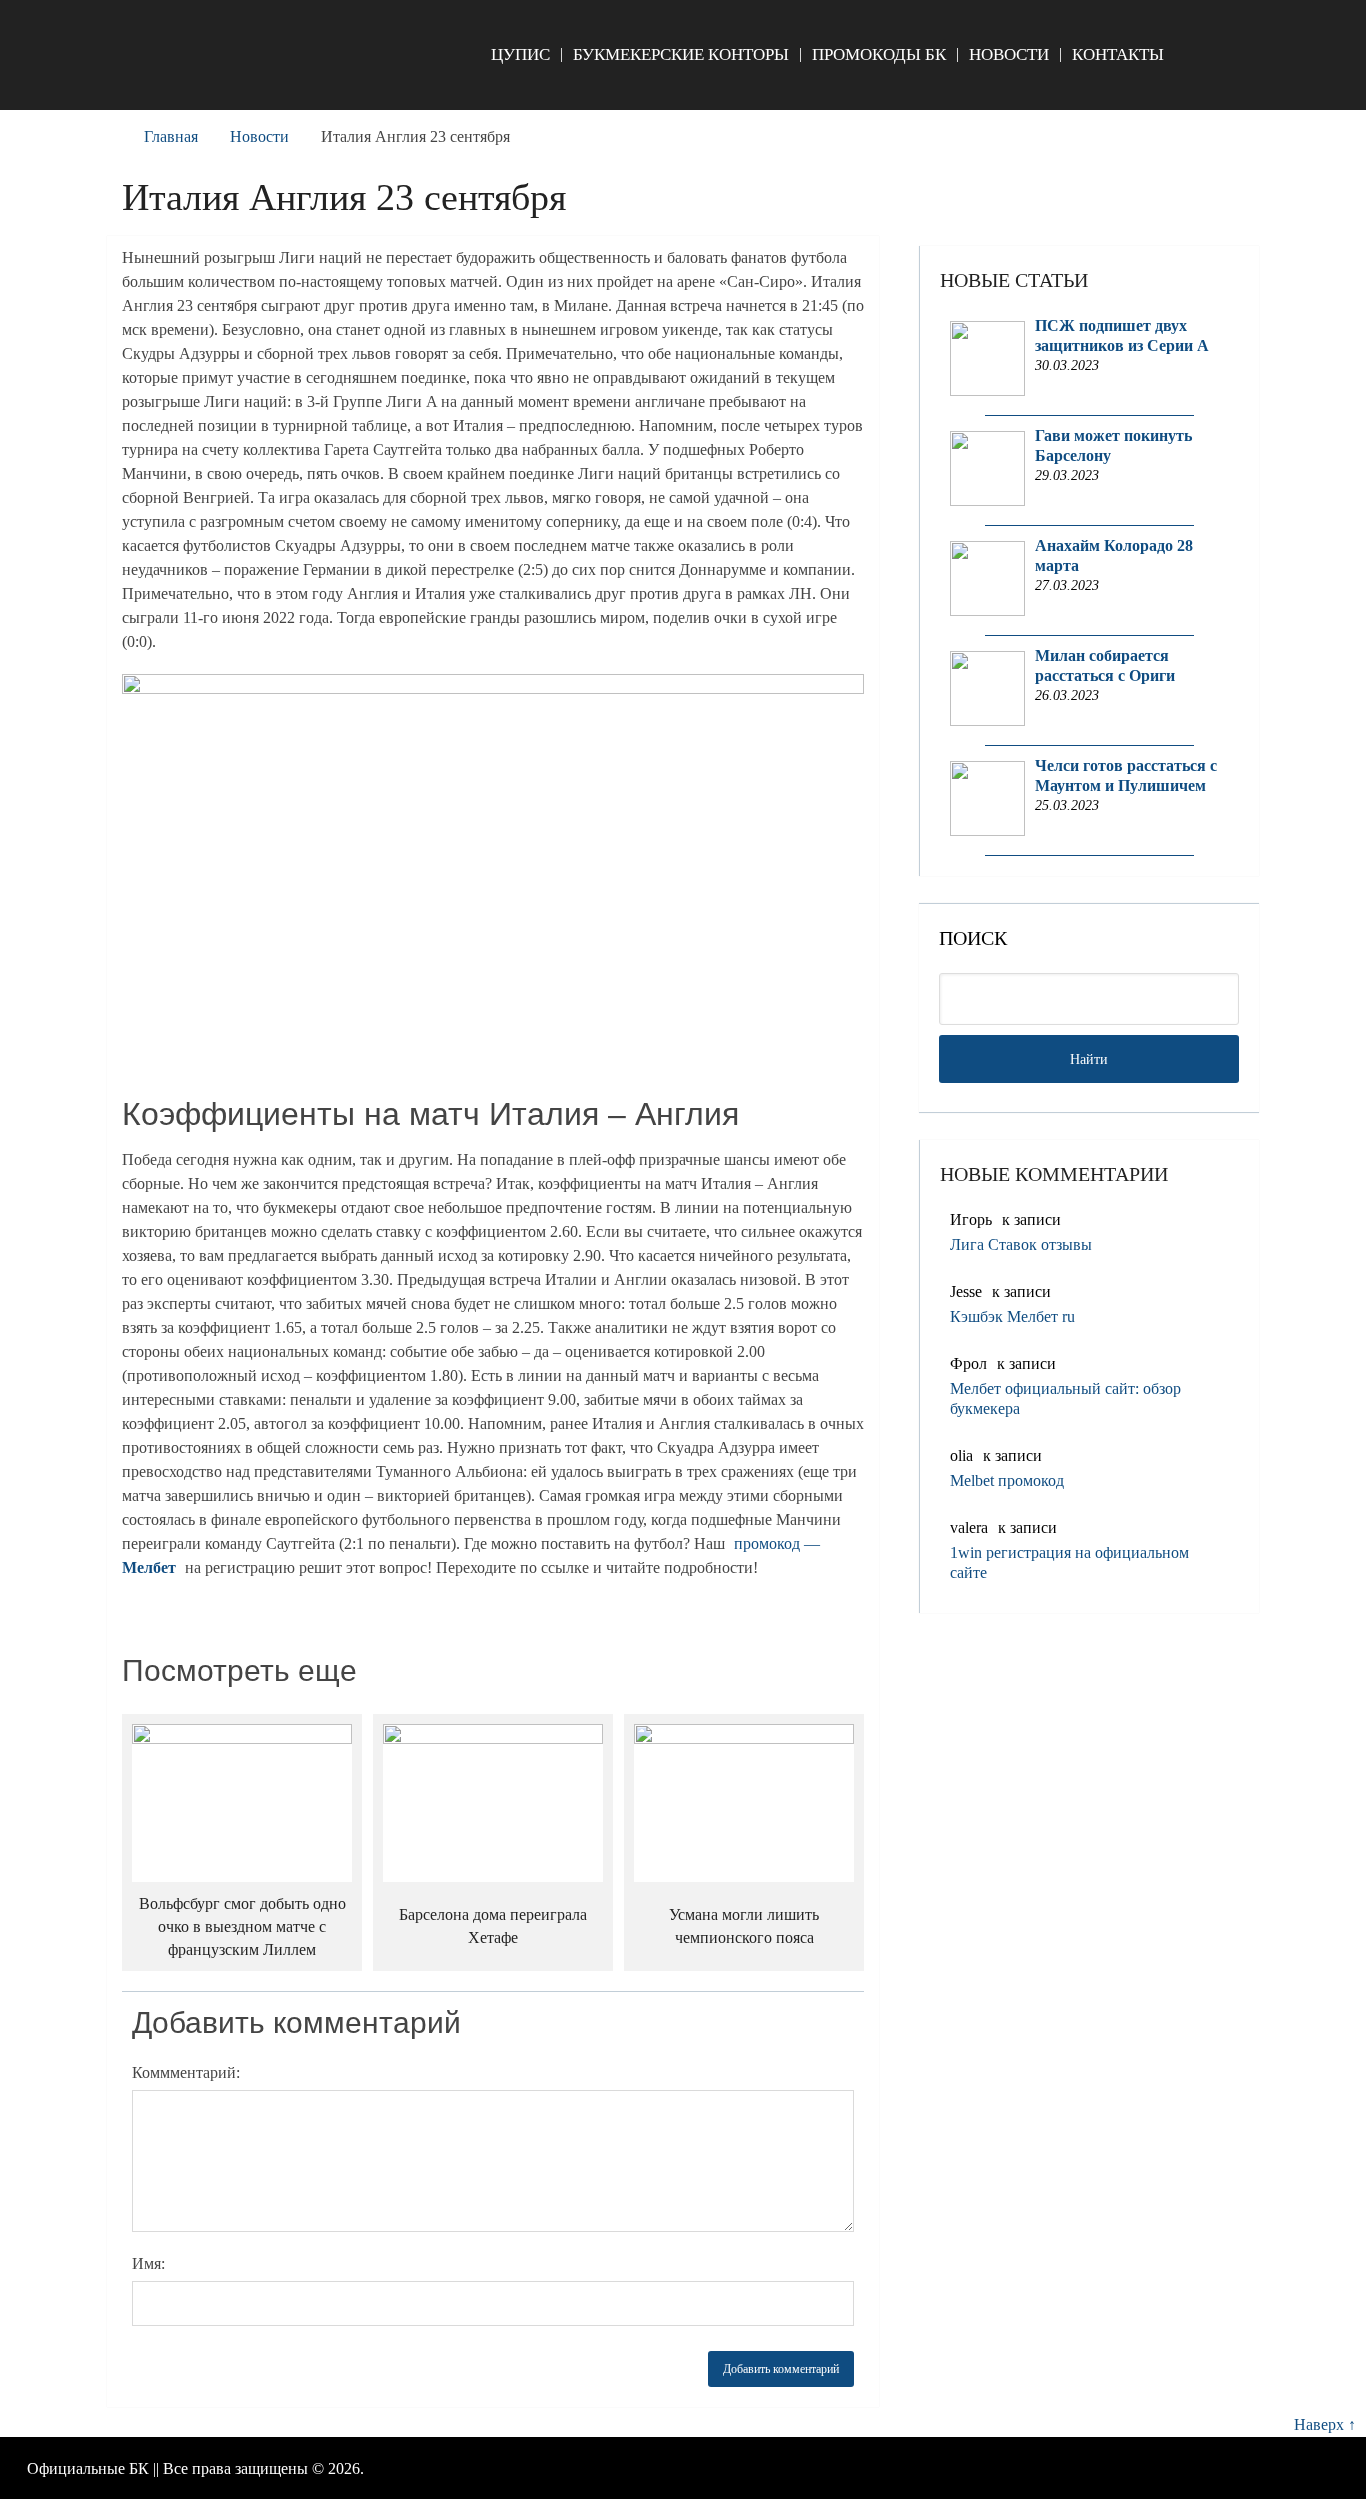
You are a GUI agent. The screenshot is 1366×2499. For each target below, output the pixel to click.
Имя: (148, 2263)
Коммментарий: (186, 2072)
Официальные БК (88, 2468)
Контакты (1118, 54)
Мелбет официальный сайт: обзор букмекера (1065, 1398)
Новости (1009, 54)
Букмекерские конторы (681, 54)
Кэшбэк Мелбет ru (1012, 1316)
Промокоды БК (879, 54)
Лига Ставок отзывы (1021, 1244)
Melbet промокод (1007, 1480)
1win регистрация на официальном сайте (1069, 1562)
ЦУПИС (520, 54)
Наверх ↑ (1325, 2424)
